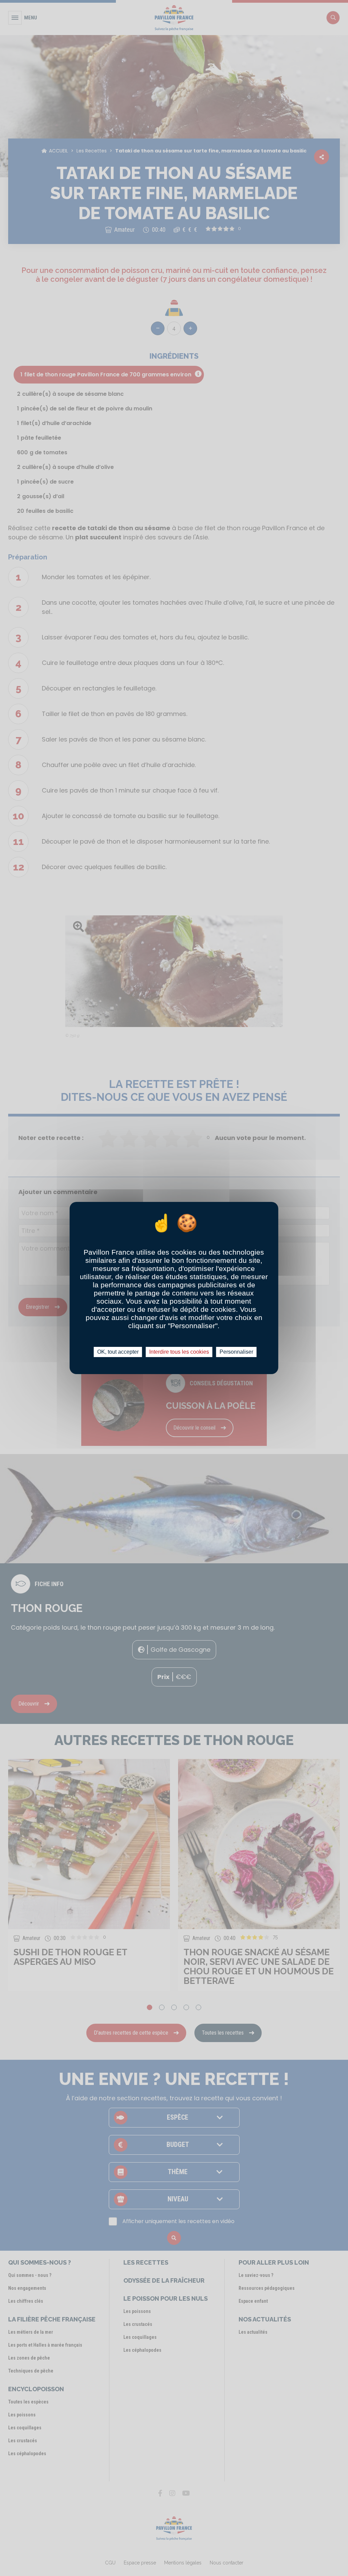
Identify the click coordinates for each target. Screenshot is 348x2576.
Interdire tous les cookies (179, 1352)
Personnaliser (236, 1352)
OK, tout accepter (118, 1352)
